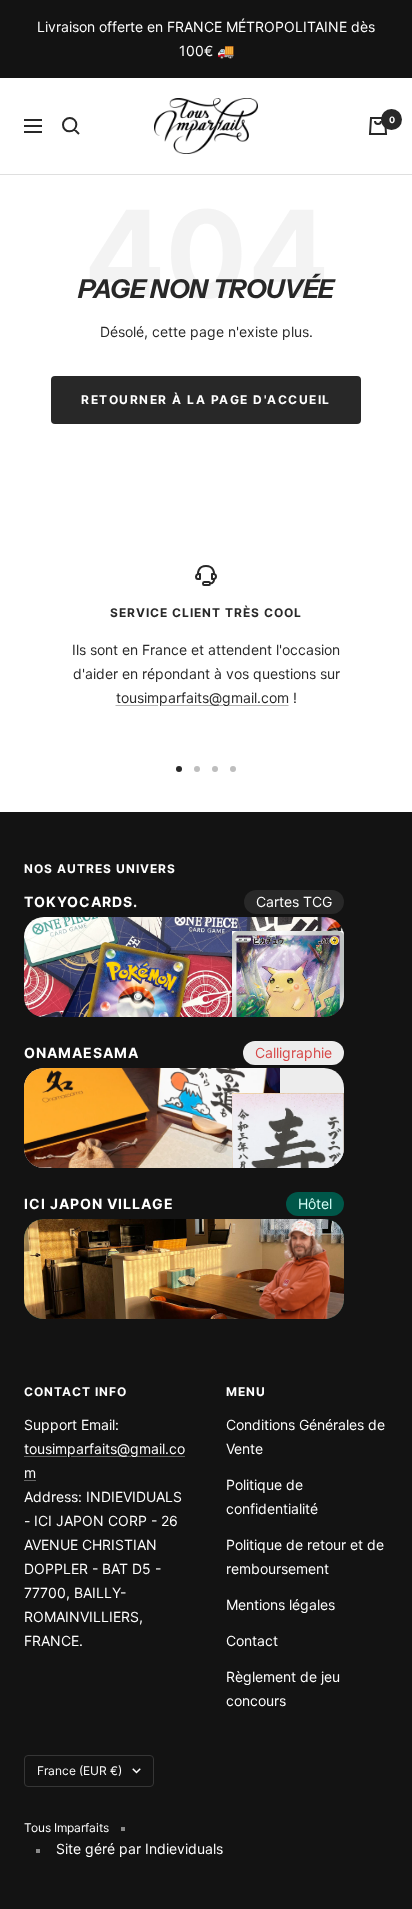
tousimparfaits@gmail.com (202, 697)
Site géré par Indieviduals (139, 1848)
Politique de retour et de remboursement (305, 1556)
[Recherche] (71, 126)
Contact (252, 1640)
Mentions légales (280, 1604)
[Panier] (378, 126)
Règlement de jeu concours (283, 1688)
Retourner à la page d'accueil (206, 399)
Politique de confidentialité (272, 1496)
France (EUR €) (79, 1770)
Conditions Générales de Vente (305, 1436)
